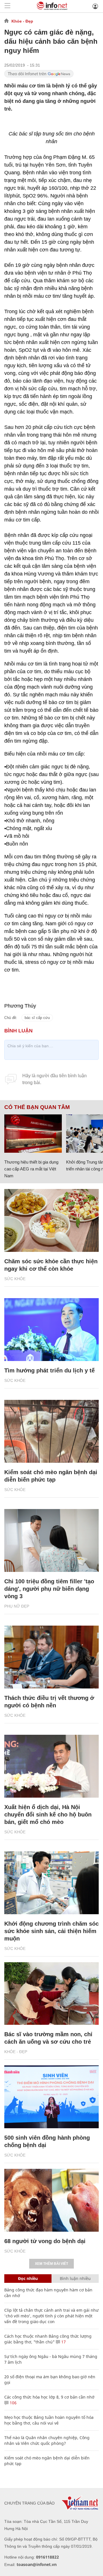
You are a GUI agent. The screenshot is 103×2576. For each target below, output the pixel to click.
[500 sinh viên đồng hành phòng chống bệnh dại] (51, 2097)
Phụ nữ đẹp (17, 1606)
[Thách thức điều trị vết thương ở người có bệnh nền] (51, 1657)
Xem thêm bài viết (51, 2264)
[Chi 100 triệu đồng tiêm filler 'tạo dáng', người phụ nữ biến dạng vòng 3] (51, 1540)
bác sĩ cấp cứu (37, 1018)
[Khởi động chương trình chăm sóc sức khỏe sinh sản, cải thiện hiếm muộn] (51, 1883)
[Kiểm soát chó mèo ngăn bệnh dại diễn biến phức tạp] (51, 1431)
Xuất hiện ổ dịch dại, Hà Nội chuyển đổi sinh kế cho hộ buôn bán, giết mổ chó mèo (48, 1814)
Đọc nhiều (28, 2278)
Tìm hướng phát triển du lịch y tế (49, 1370)
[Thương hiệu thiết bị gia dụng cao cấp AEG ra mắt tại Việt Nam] (33, 1134)
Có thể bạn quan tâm (37, 1107)
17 (63, 2342)
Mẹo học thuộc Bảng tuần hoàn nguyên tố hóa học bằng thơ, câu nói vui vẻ (49, 2420)
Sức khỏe (15, 1279)
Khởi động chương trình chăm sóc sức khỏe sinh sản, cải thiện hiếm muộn (51, 1931)
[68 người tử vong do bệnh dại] (51, 2200)
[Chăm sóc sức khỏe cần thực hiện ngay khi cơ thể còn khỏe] (51, 1220)
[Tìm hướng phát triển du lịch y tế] (51, 1330)
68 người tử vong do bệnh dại (45, 2241)
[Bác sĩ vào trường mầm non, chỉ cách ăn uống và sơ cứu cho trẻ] (51, 1994)
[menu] (7, 6)
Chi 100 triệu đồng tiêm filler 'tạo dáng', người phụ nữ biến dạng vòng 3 (49, 1589)
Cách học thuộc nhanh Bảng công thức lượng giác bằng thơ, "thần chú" (48, 2339)
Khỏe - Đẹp (22, 21)
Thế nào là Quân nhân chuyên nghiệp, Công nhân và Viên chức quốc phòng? (47, 2440)
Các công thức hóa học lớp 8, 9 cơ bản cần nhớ (49, 2397)
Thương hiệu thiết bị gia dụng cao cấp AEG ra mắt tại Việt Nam (31, 1169)
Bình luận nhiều (75, 2278)
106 (13, 2403)
